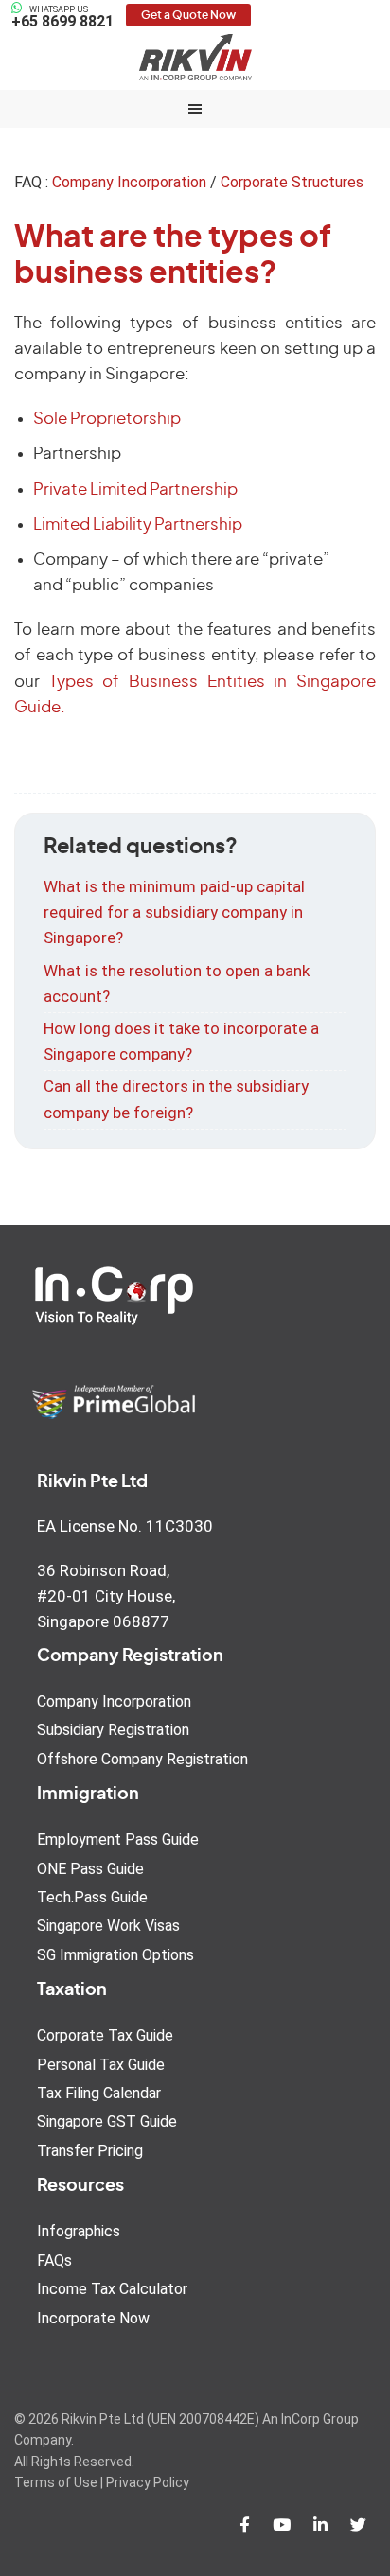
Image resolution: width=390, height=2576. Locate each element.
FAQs (54, 2261)
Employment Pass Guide (118, 1840)
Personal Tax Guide (101, 2065)
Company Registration (130, 1656)
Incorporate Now (93, 2318)
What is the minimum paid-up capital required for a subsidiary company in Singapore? (174, 912)
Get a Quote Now (188, 15)
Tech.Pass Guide (92, 1897)
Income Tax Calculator (112, 2289)
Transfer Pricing (90, 2151)
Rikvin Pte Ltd (195, 57)
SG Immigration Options (115, 1955)
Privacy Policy (148, 2482)
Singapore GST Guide (107, 2121)
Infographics (79, 2231)
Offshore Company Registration (142, 1759)
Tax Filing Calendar (99, 2093)
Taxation (72, 1990)
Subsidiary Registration (113, 1730)
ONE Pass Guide (90, 1869)
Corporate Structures (292, 182)
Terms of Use (56, 2482)
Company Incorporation (129, 182)
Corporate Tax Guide (105, 2035)
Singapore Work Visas (108, 1926)
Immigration (88, 1795)
